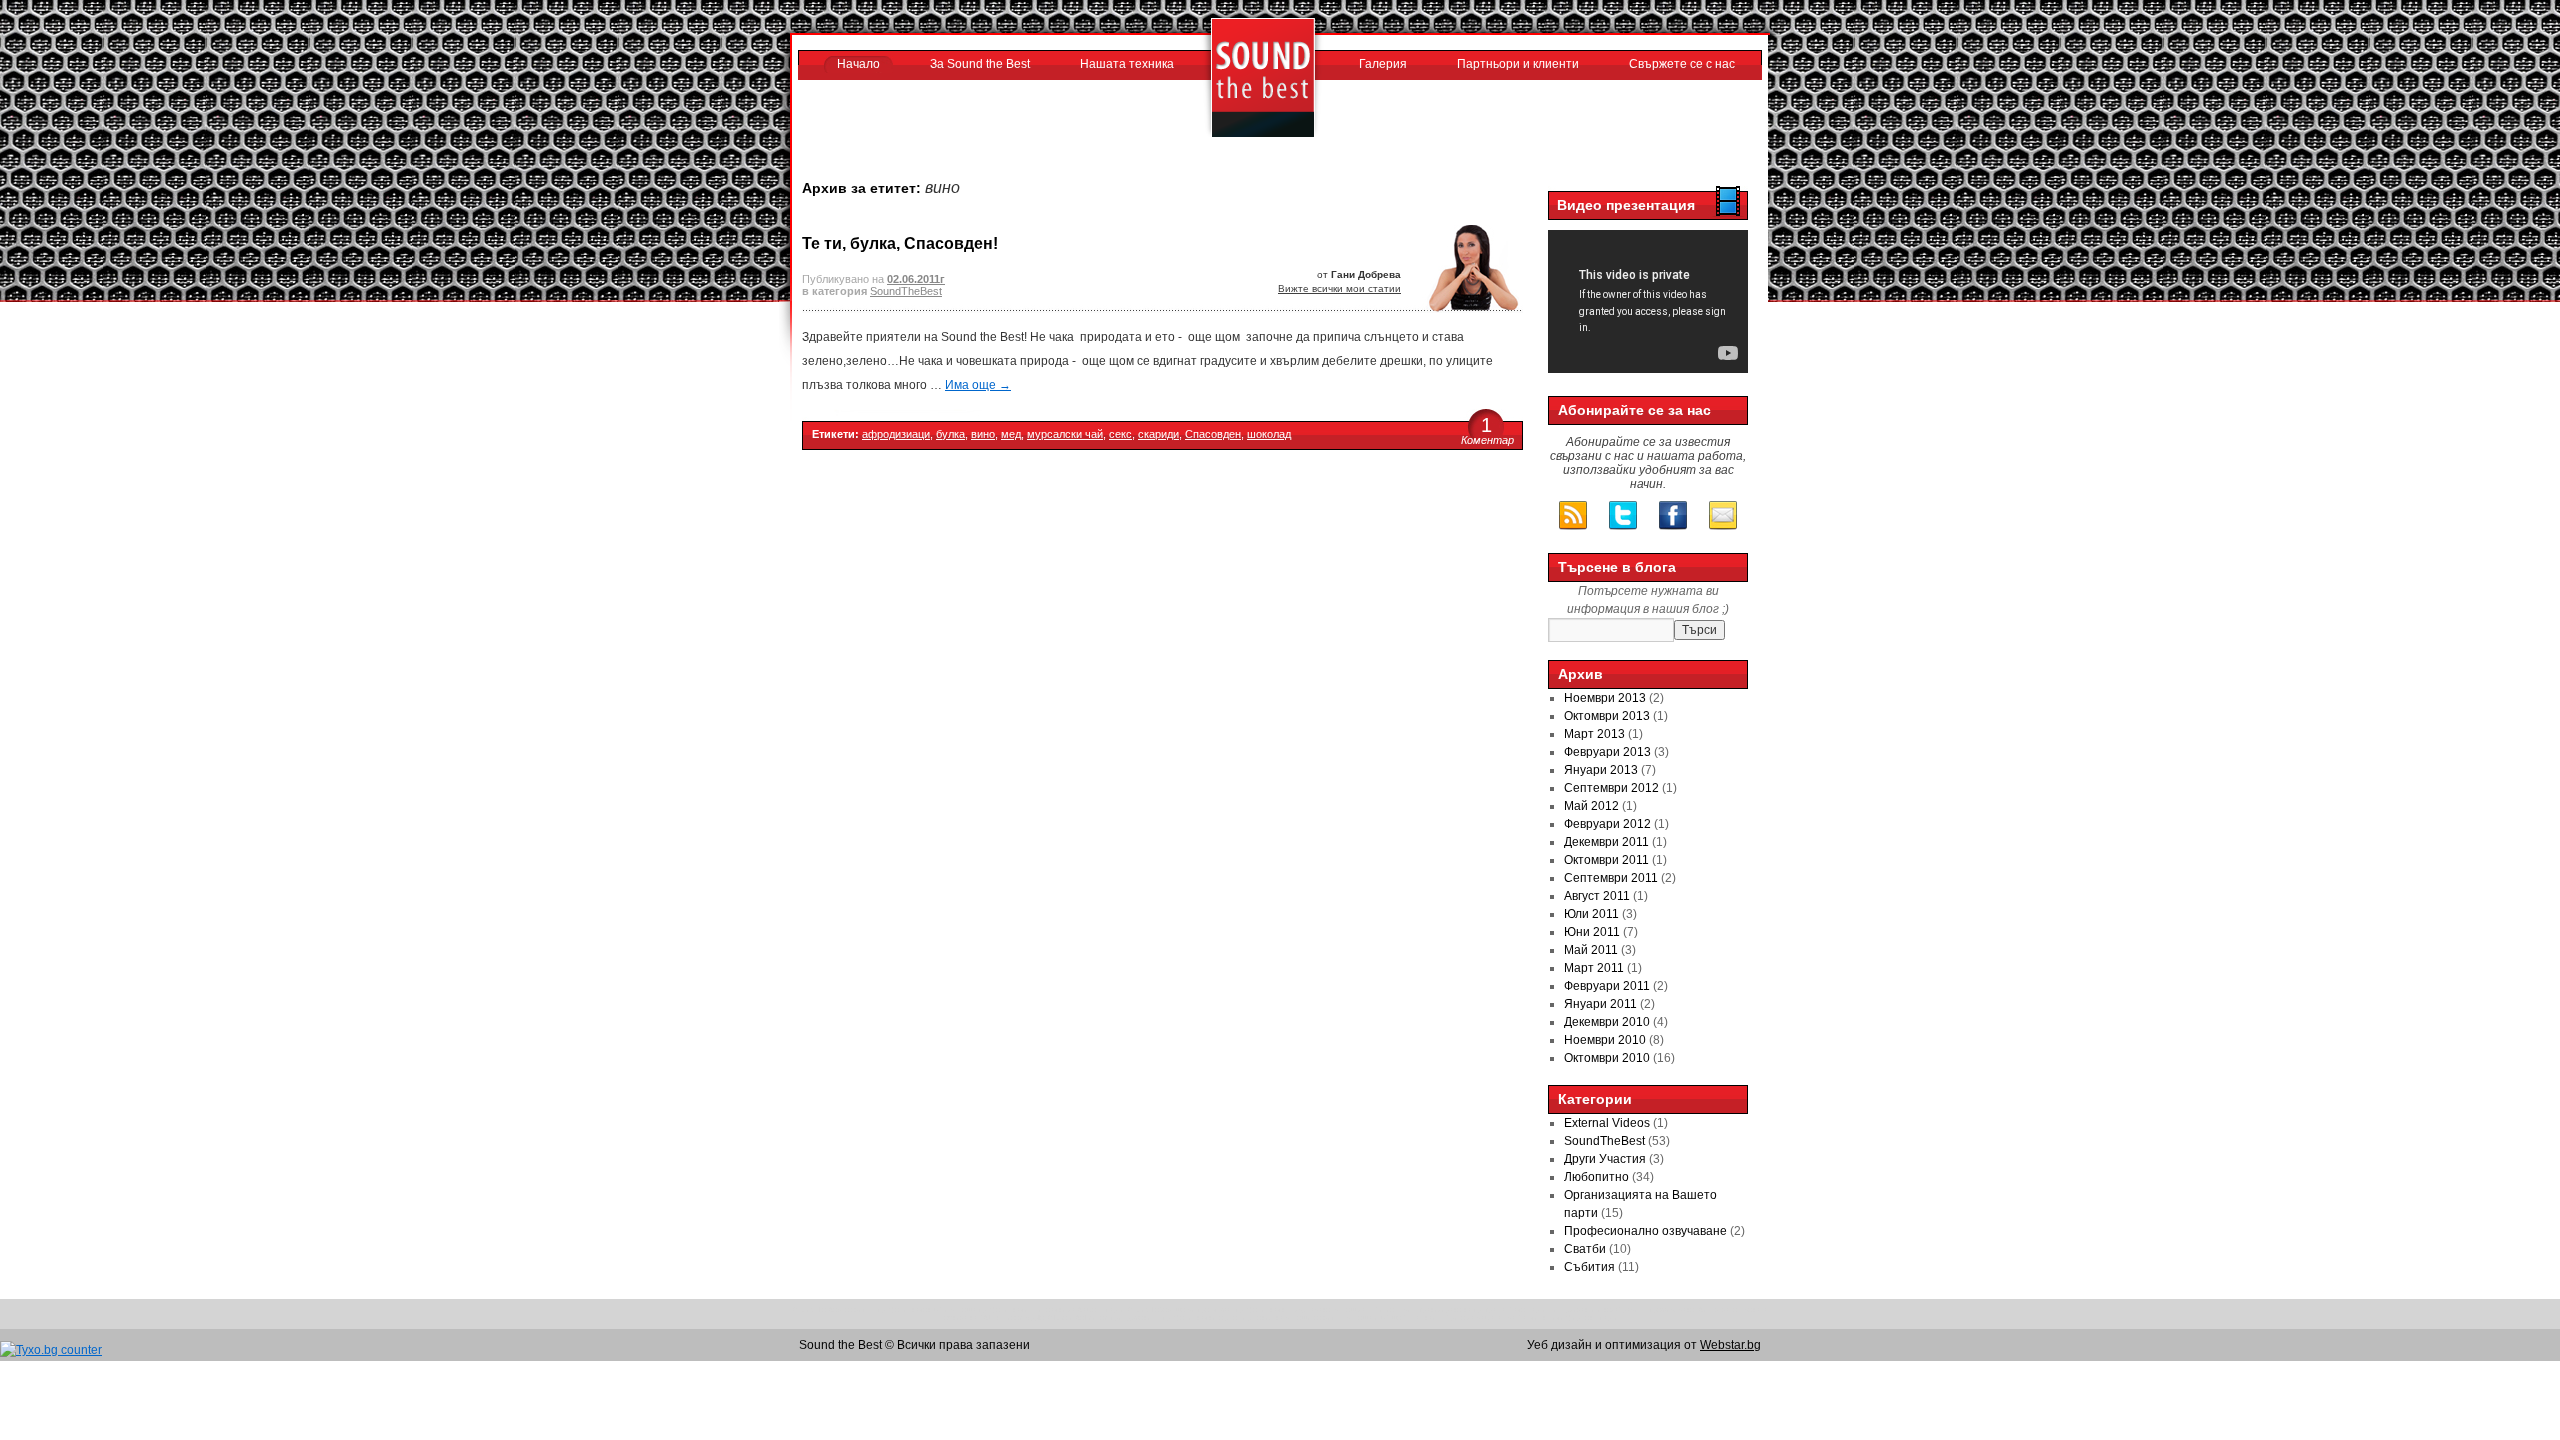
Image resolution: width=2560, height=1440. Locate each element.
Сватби (1585, 1249)
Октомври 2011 (1606, 860)
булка (950, 434)
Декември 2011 (1606, 842)
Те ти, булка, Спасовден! (900, 243)
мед (1011, 434)
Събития (1589, 1267)
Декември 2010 (1607, 1022)
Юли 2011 (1591, 914)
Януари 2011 (1600, 1004)
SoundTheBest (906, 291)
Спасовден (1213, 434)
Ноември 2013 (1605, 698)
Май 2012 (1591, 806)
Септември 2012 (1611, 788)
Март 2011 (1594, 968)
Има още (978, 385)
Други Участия (1605, 1159)
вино (983, 434)
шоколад (1269, 434)
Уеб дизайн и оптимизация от (1644, 1345)
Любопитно (1596, 1177)
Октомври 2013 (1607, 716)
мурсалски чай (1065, 434)
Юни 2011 (1592, 932)
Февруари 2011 (1607, 986)
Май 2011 (1591, 950)
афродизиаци (896, 434)
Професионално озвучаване (1645, 1231)
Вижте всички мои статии (1339, 288)
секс (1120, 434)
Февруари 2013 (1607, 752)
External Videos (1607, 1123)
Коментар (1487, 440)
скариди (1158, 434)
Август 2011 (1597, 896)
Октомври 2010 (1607, 1058)
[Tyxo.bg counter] (51, 1350)
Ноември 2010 (1605, 1040)
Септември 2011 (1611, 878)
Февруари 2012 (1607, 824)
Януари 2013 (1601, 770)
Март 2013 (1594, 734)
